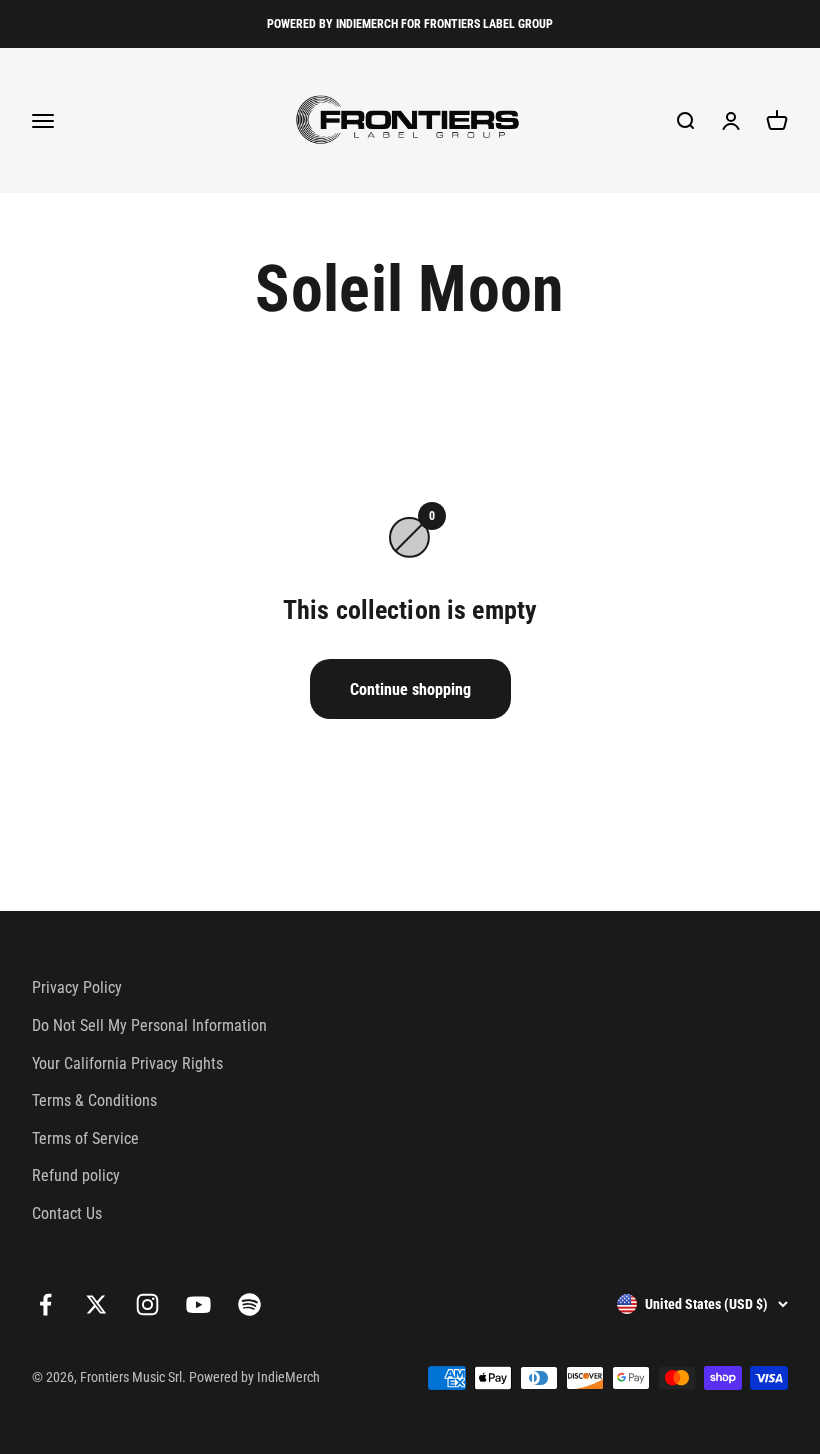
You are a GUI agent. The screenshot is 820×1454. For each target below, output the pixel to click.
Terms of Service (85, 1138)
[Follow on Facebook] (45, 1304)
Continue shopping (410, 689)
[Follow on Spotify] (249, 1304)
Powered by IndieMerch (254, 1377)
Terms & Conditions (94, 1100)
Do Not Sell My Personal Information (149, 1025)
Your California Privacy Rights (127, 1063)
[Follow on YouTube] (198, 1304)
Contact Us (67, 1213)
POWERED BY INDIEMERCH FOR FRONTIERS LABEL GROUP (410, 24)
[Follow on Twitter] (96, 1304)
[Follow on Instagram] (147, 1304)
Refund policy (76, 1175)
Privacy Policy (77, 987)
